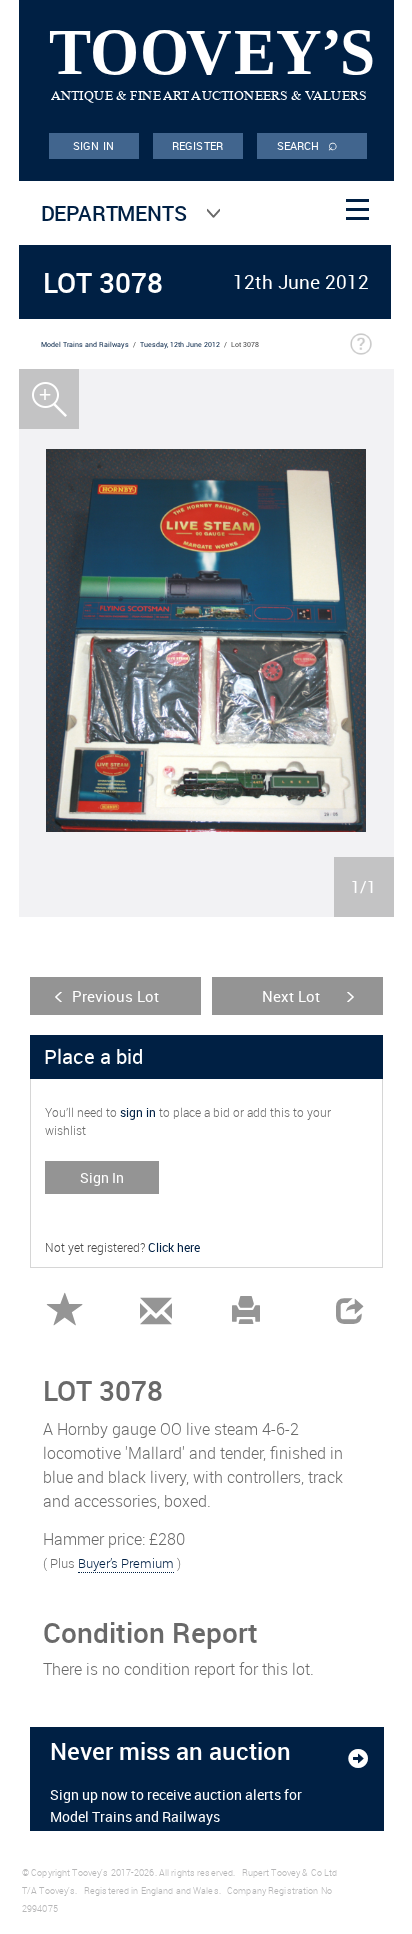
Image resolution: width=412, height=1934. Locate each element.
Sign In (102, 1177)
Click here (174, 1247)
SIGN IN (93, 145)
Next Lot (291, 996)
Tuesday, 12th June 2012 (180, 344)
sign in (138, 1112)
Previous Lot (115, 996)
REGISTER (197, 145)
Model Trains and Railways (85, 344)
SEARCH (308, 144)
